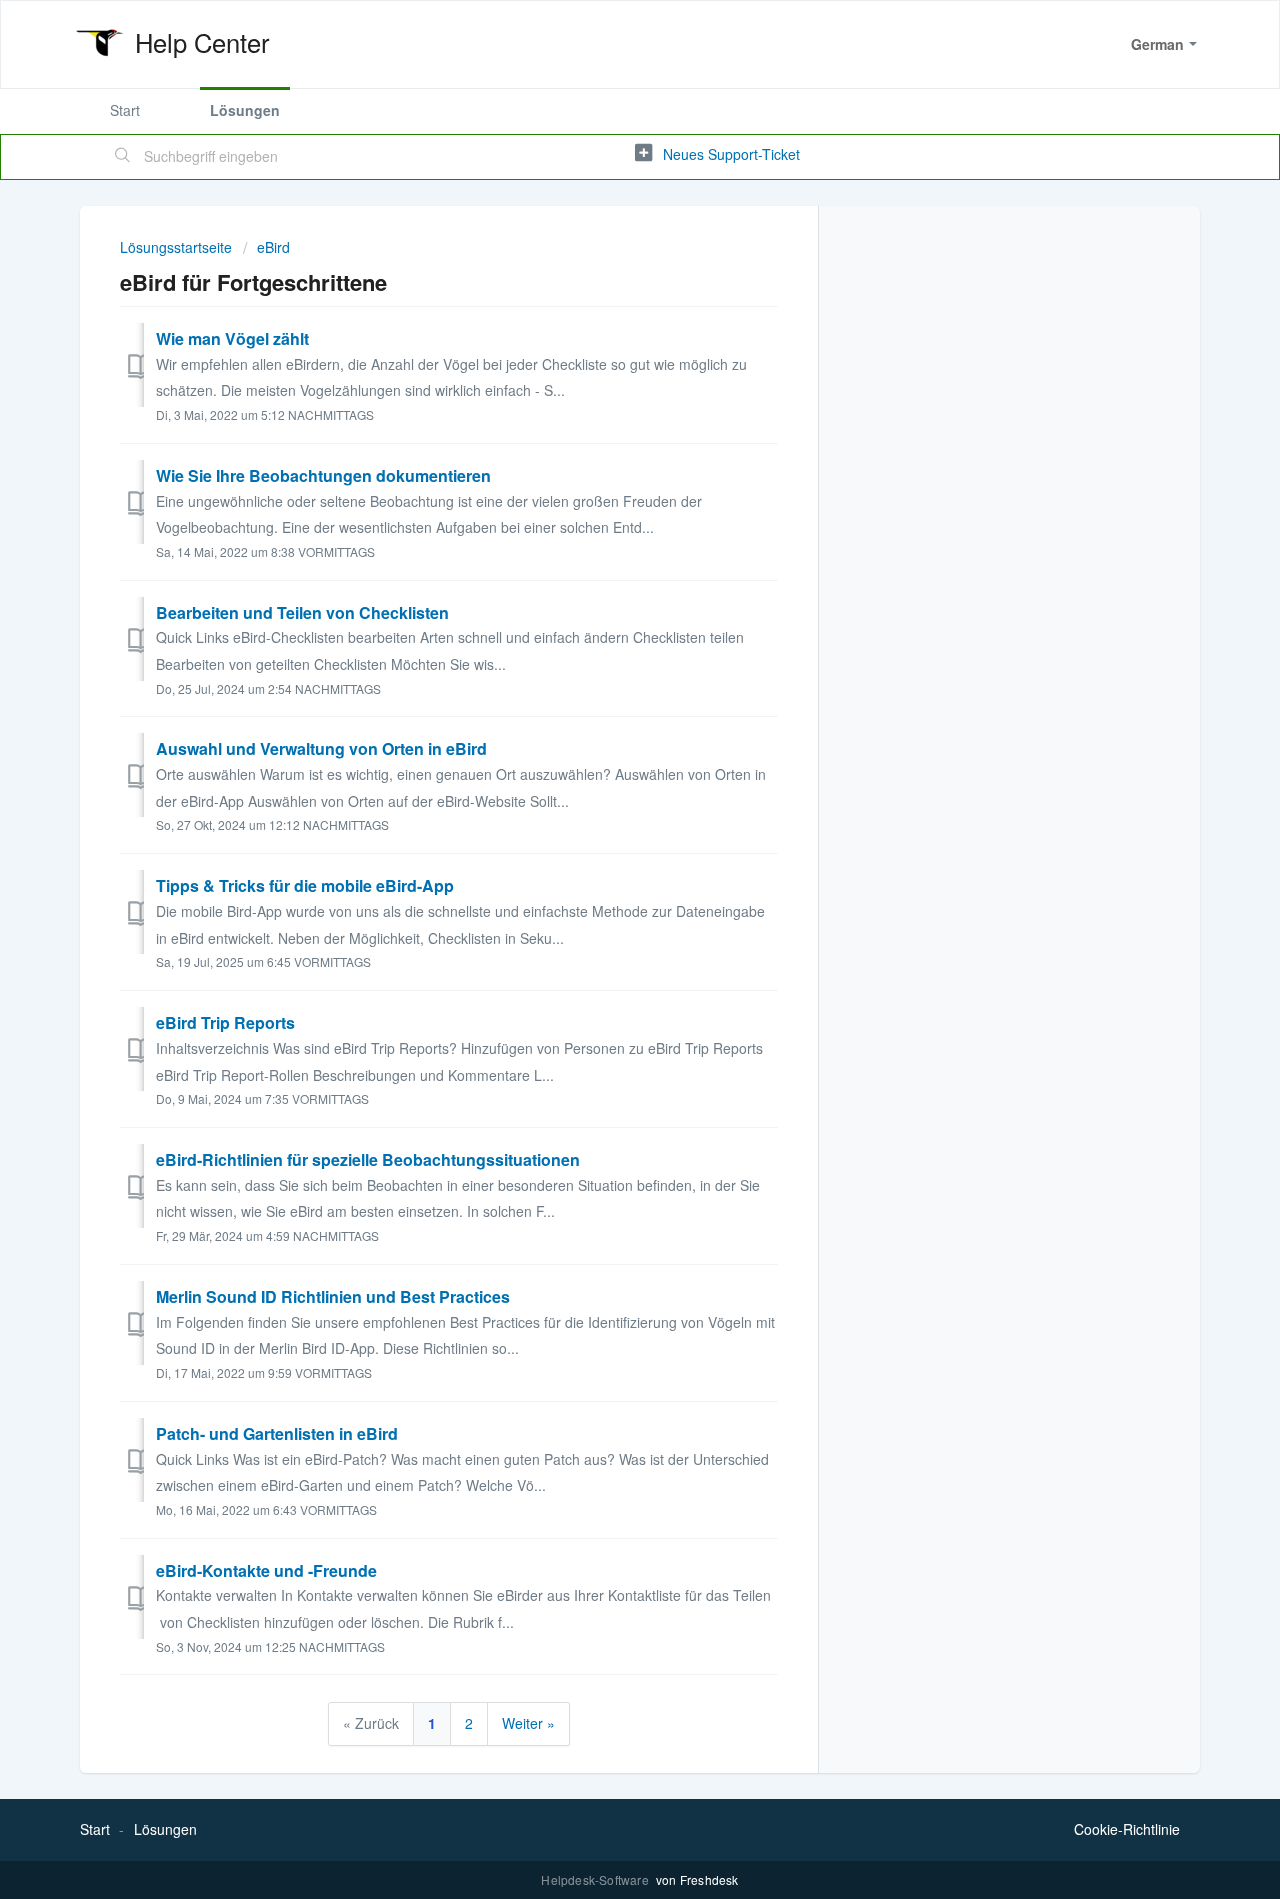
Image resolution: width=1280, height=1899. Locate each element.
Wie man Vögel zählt (232, 338)
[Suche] (123, 157)
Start (125, 110)
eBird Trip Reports (225, 1022)
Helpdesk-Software (596, 1879)
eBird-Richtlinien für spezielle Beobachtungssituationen (368, 1159)
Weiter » (528, 1723)
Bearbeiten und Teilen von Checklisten (302, 612)
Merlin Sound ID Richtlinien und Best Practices (333, 1296)
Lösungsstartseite (178, 247)
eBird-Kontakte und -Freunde (266, 1570)
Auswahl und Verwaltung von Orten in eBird (321, 748)
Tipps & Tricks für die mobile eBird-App (305, 885)
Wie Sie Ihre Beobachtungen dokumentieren (323, 475)
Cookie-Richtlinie (1127, 1829)
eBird (273, 247)
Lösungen (245, 110)
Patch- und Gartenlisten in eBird (277, 1433)
